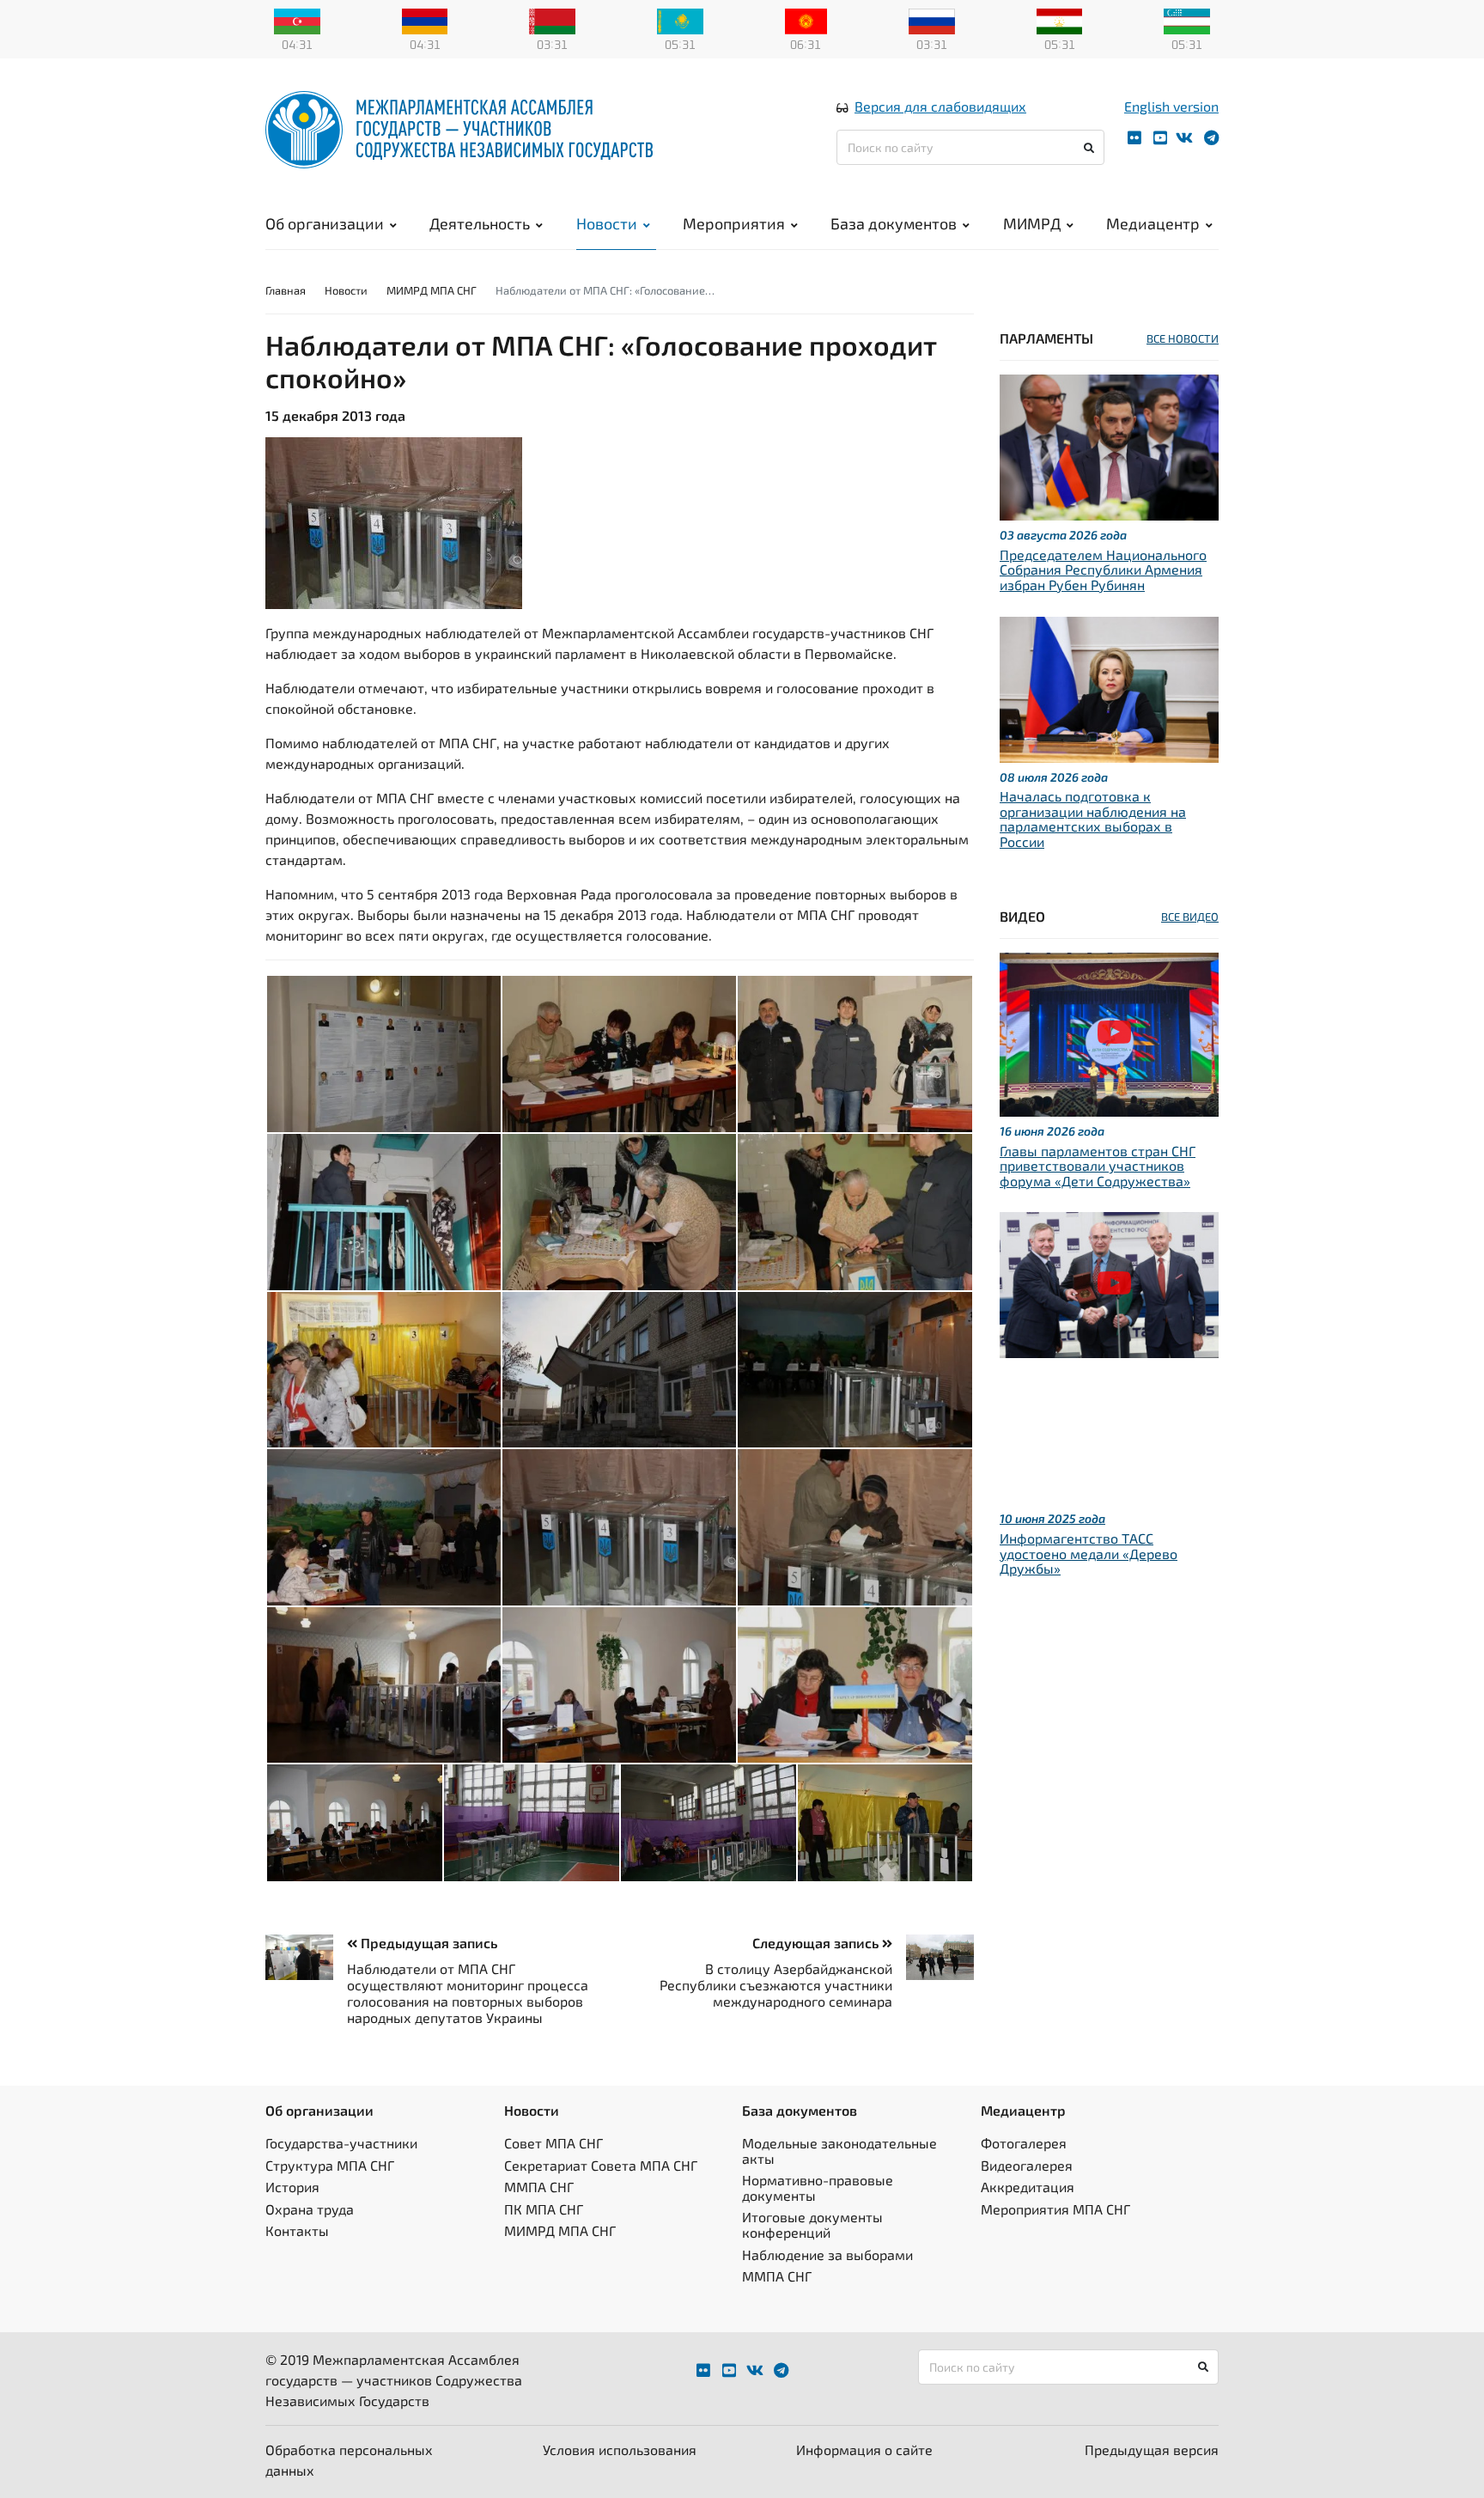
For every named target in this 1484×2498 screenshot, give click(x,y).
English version (1171, 106)
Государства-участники (341, 2143)
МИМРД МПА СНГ (432, 290)
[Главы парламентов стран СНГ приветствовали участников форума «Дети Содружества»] (1109, 1032)
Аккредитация (1028, 2187)
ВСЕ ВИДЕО (1190, 917)
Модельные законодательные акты (839, 2151)
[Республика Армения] (425, 20)
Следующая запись (817, 1943)
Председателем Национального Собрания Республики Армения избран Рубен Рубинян (1103, 570)
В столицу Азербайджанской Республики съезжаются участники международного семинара (776, 1985)
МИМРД (1032, 223)
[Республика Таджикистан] (1060, 20)
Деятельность (480, 223)
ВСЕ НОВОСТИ (1183, 338)
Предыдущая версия (1152, 2449)
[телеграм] (1211, 138)
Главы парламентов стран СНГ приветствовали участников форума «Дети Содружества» (1098, 1166)
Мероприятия (734, 223)
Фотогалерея (1024, 2143)
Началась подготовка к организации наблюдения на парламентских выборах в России (1093, 819)
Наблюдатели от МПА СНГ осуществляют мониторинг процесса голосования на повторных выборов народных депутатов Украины (468, 1993)
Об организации (325, 223)
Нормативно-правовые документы (818, 2187)
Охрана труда (310, 2209)
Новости (607, 223)
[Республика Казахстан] (680, 20)
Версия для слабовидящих (940, 106)
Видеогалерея (1027, 2165)
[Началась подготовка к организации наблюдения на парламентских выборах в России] (1109, 687)
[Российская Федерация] (932, 20)
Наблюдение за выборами (827, 2254)
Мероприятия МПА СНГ (1055, 2209)
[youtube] (1160, 138)
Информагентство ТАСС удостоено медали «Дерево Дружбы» (1089, 1553)
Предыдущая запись (427, 1943)
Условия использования (620, 2449)
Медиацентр (1153, 223)
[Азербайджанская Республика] (297, 20)
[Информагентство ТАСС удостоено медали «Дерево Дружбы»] (1109, 1283)
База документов (894, 223)
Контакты (297, 2230)
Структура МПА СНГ (330, 2165)
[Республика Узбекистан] (1187, 20)
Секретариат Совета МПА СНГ (601, 2165)
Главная (286, 290)
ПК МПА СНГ (544, 2209)
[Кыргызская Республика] (806, 20)
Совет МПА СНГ (553, 2143)
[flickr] (1134, 138)
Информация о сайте (864, 2449)
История (292, 2187)
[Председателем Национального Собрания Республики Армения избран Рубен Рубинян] (1109, 445)
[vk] (1184, 138)
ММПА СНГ (539, 2187)
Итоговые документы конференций (812, 2224)
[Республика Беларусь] (552, 20)
